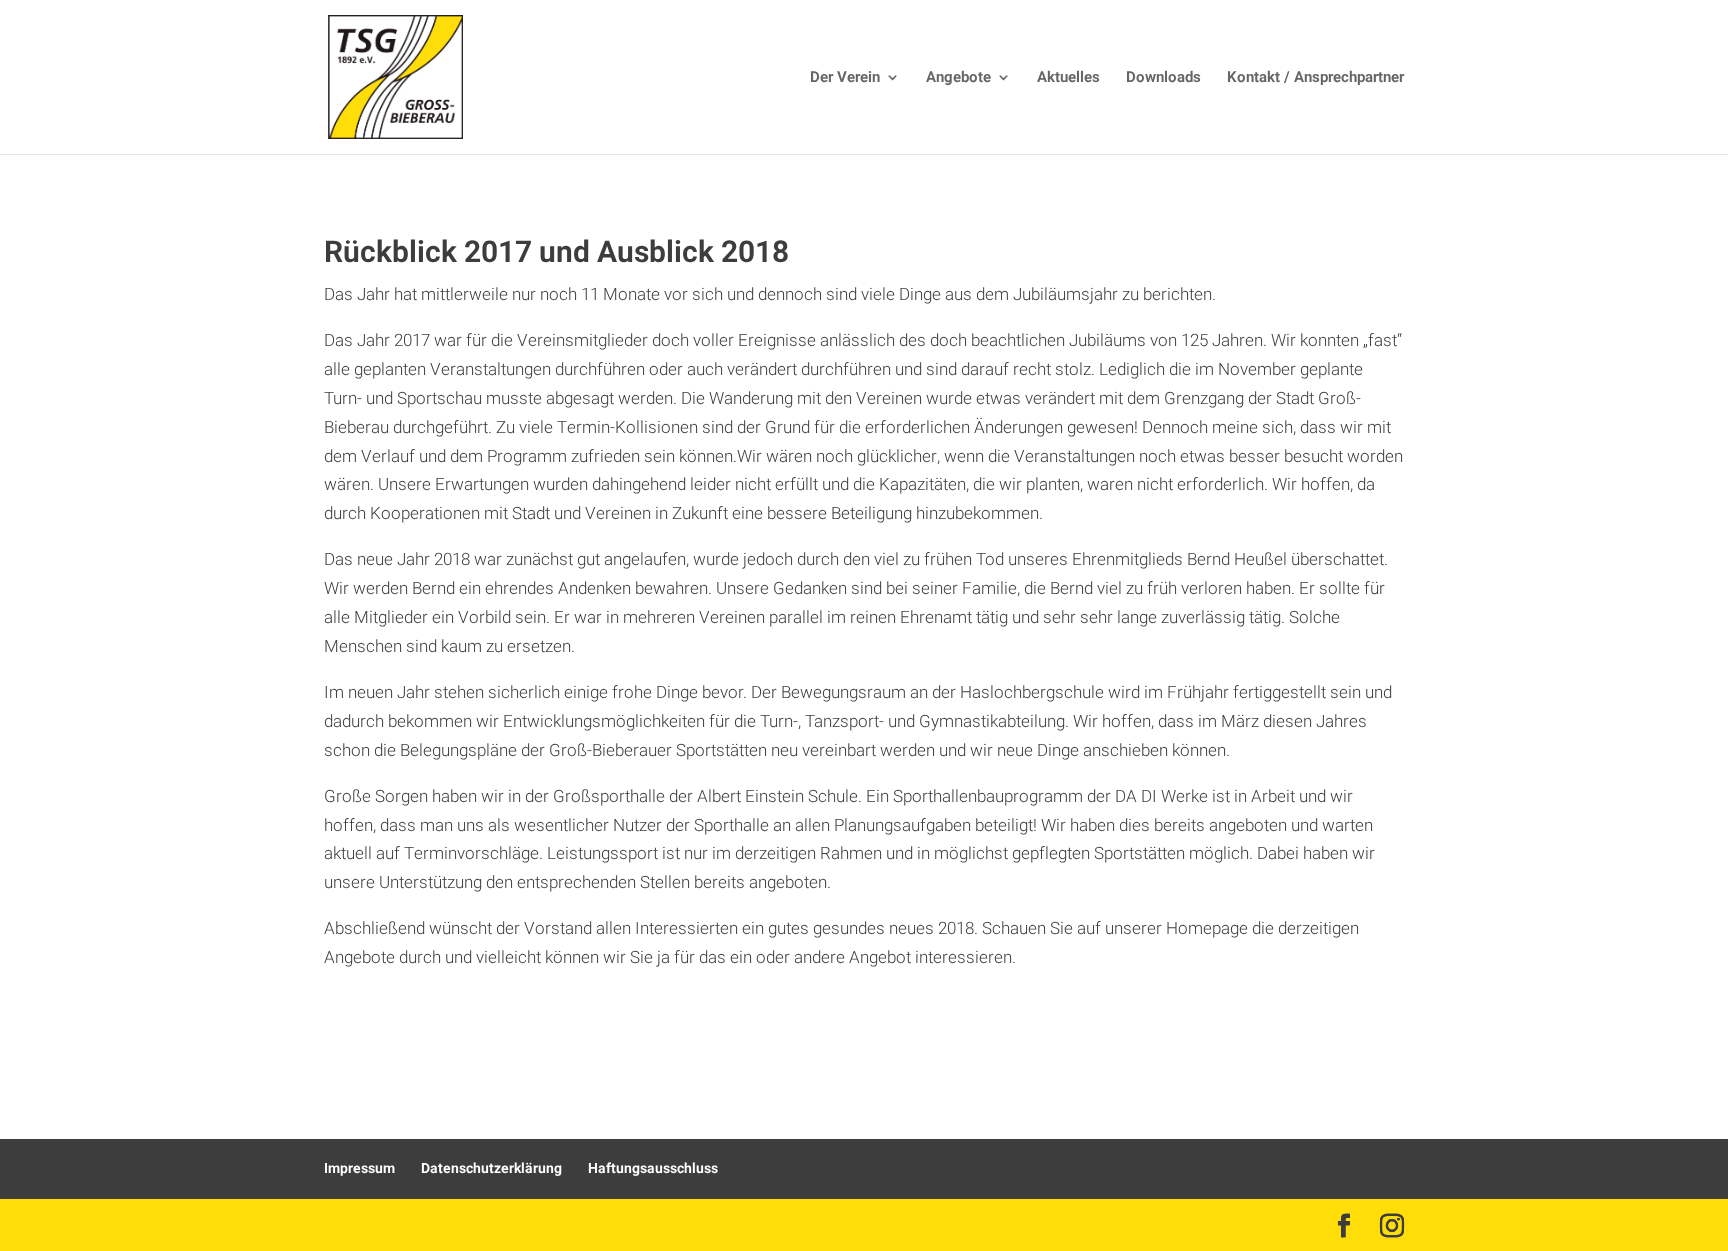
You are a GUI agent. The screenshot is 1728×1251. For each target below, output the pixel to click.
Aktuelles (1068, 79)
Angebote (958, 79)
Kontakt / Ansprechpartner (1315, 79)
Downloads (1163, 79)
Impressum (359, 1168)
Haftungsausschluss (653, 1168)
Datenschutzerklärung (491, 1168)
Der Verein (845, 79)
